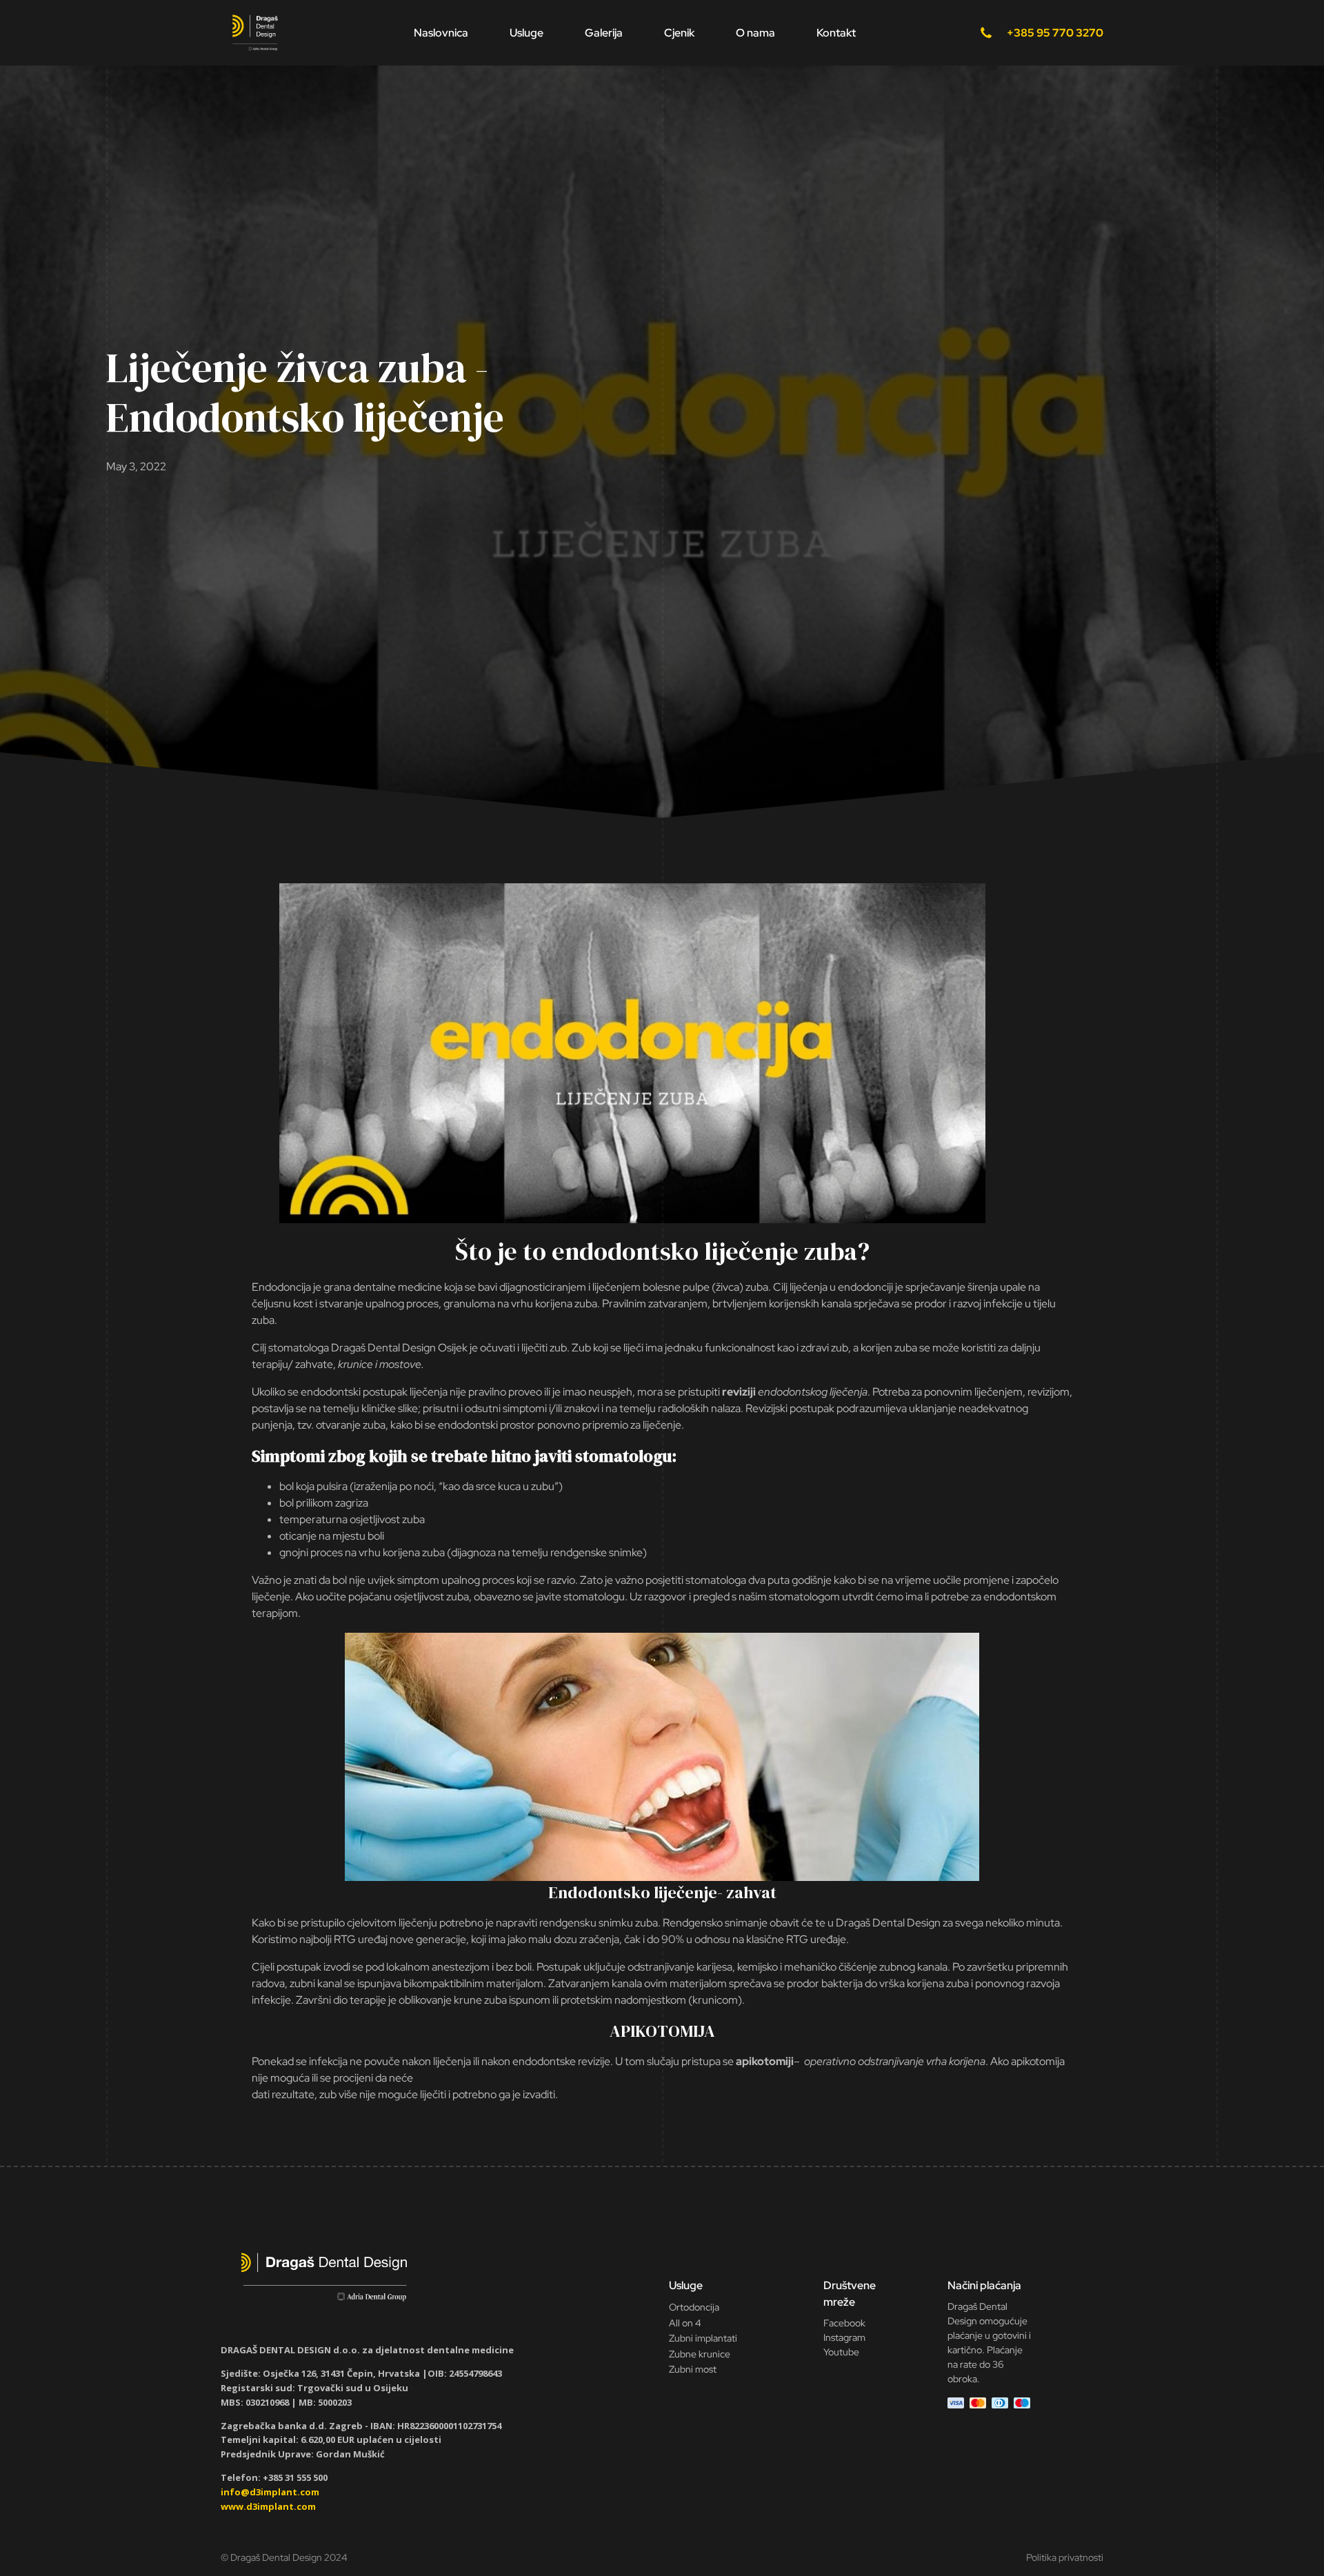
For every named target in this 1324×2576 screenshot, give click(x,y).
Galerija (604, 33)
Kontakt (836, 33)
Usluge (526, 33)
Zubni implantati (703, 2338)
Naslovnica (441, 33)
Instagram (844, 2337)
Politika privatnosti (1065, 2557)
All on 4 (685, 2323)
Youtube (841, 2352)
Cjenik (679, 33)
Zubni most (693, 2369)
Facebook (844, 2323)
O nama (755, 33)
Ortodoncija (694, 2307)
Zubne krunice (700, 2354)
